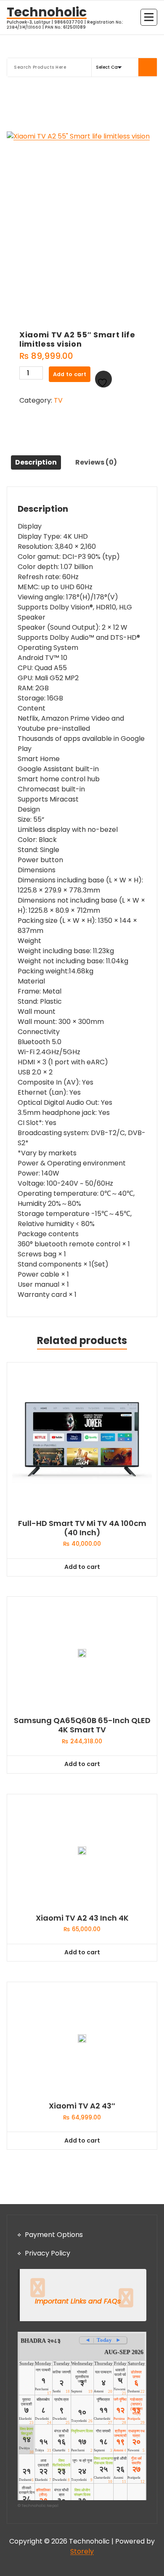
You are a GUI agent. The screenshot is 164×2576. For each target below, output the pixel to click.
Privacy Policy (48, 2253)
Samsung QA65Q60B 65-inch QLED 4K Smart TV (82, 1725)
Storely (82, 2551)
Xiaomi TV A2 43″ (82, 2106)
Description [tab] (36, 462)
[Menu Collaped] (149, 17)
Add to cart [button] (82, 1567)
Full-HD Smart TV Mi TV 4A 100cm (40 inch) (82, 1528)
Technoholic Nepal (40, 2506)
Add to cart (70, 374)
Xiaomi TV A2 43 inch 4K (82, 1918)
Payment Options (54, 2235)
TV (58, 400)
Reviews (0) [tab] (96, 462)
